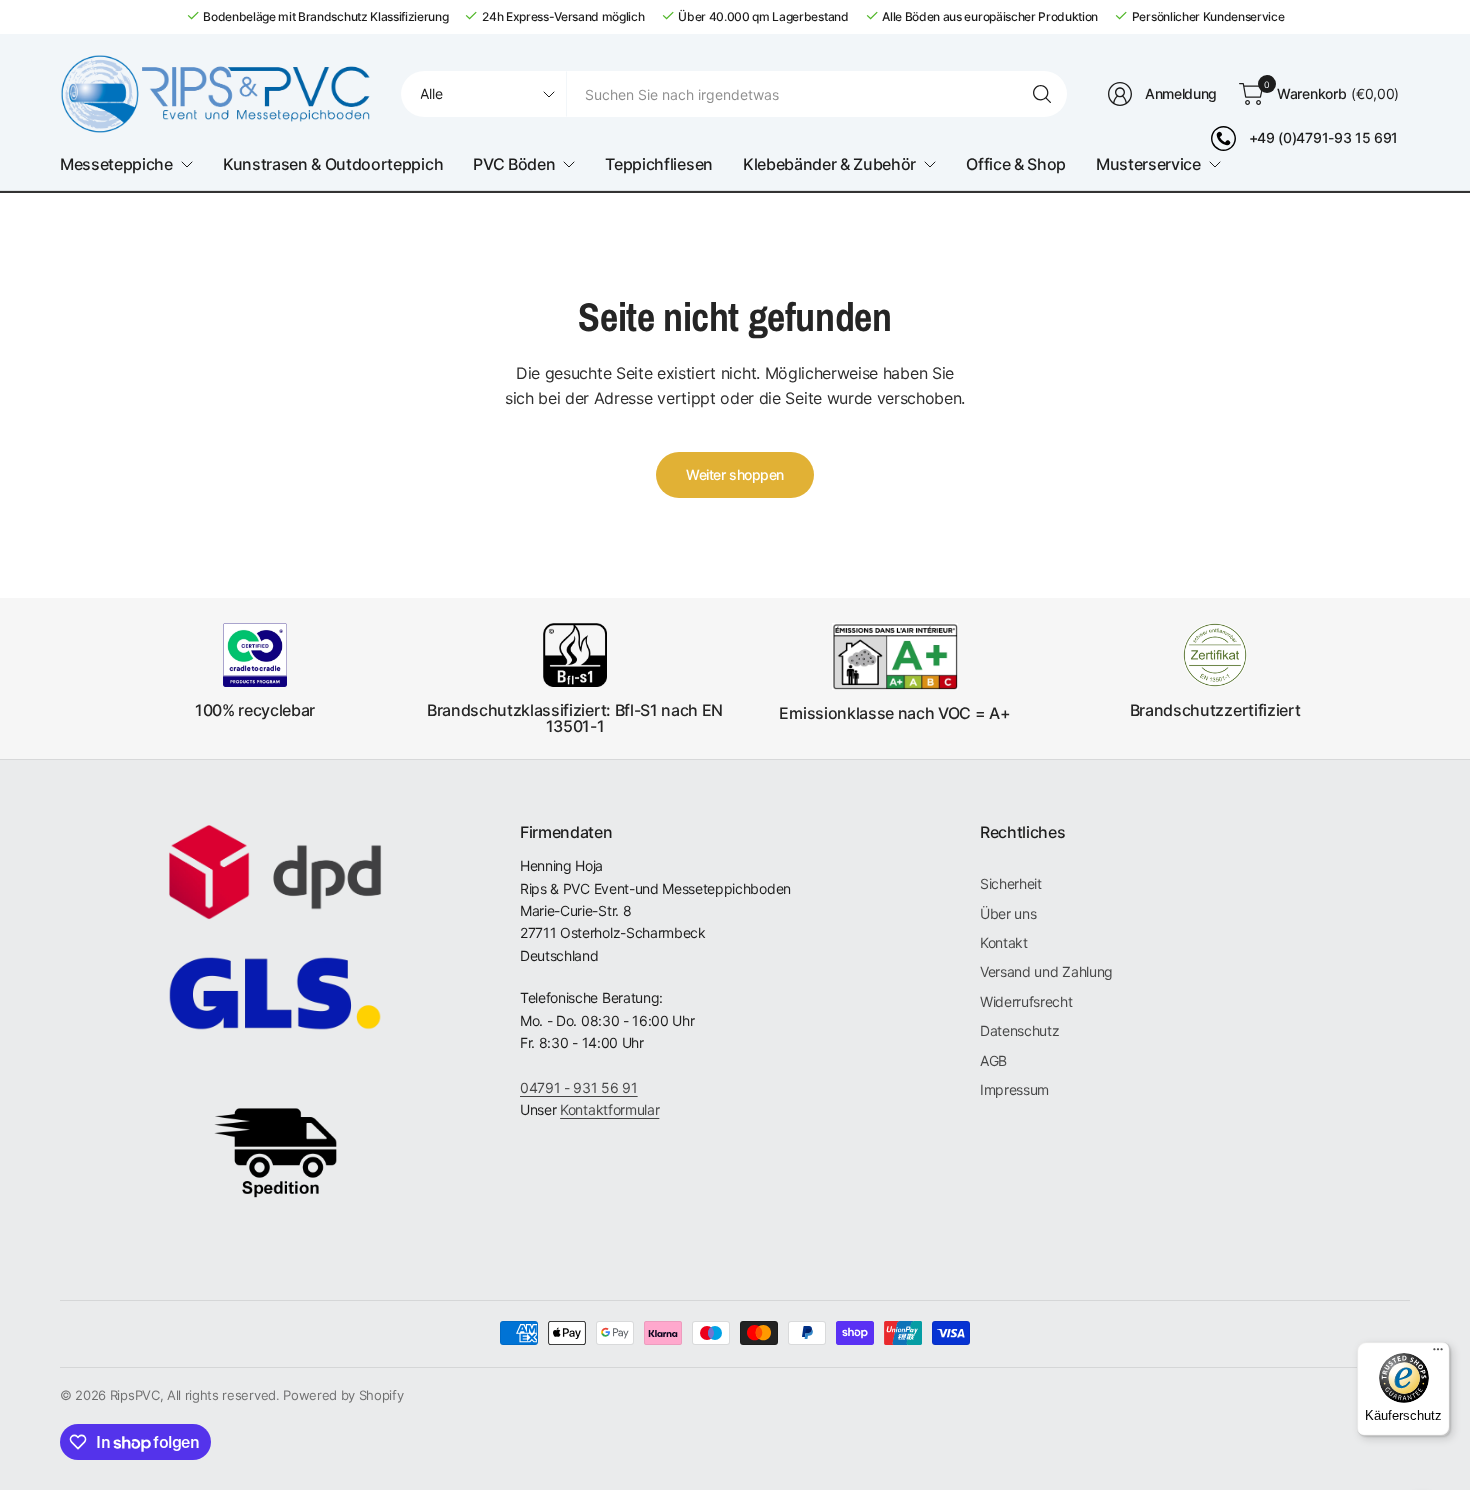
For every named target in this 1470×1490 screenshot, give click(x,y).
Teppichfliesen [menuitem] (659, 164)
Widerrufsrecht (1026, 1001)
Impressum (1014, 1089)
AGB (993, 1060)
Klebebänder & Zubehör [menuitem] (829, 164)
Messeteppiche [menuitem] (116, 164)
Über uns (1008, 913)
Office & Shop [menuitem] (1016, 164)
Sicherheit (1011, 883)
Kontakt (1004, 942)
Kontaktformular (609, 1109)
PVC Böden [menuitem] (514, 164)
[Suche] (1042, 94)
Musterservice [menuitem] (1148, 164)
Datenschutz (1019, 1030)
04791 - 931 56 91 (579, 1087)
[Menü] (1438, 1354)
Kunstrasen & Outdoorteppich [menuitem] (333, 164)
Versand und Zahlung (1046, 971)
